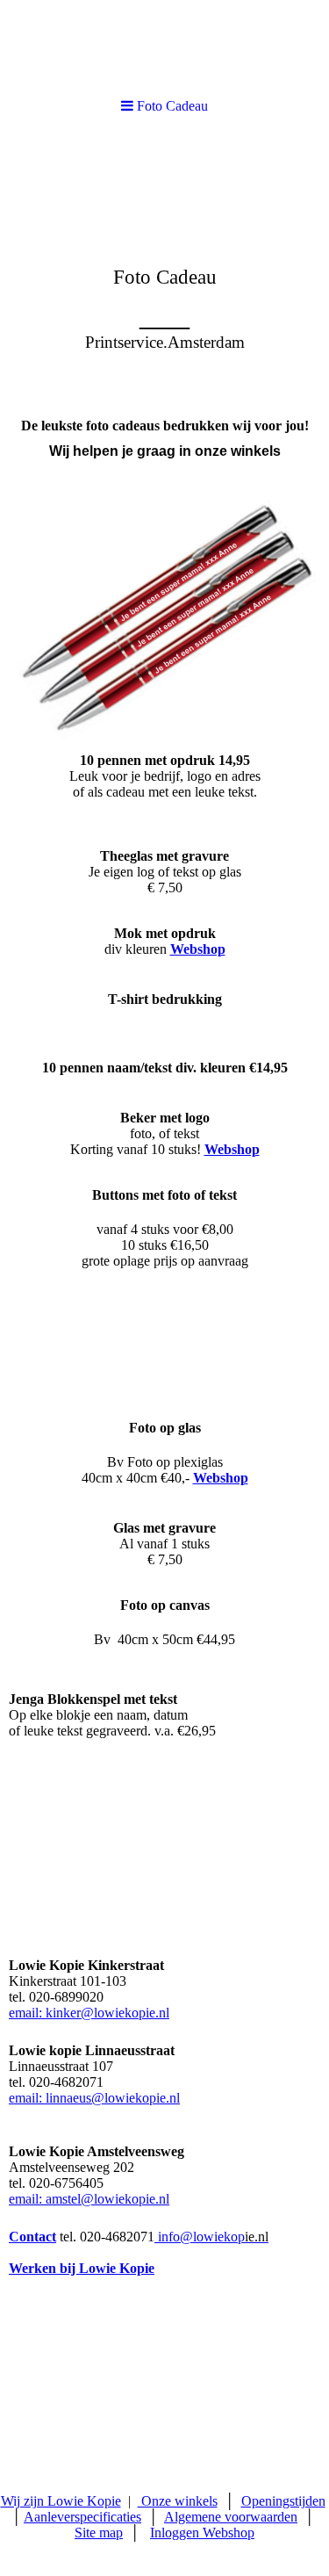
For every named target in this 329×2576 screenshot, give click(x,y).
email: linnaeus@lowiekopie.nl (94, 2098)
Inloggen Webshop (202, 2533)
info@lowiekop (213, 2237)
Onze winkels (178, 2501)
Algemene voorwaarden (231, 2517)
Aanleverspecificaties (82, 2517)
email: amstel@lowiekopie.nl (89, 2199)
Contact (32, 2237)
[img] (164, 269)
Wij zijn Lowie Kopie (61, 2501)
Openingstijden (283, 2501)
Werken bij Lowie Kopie (82, 2268)
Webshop (198, 949)
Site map (99, 2533)
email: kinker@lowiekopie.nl (89, 2013)
